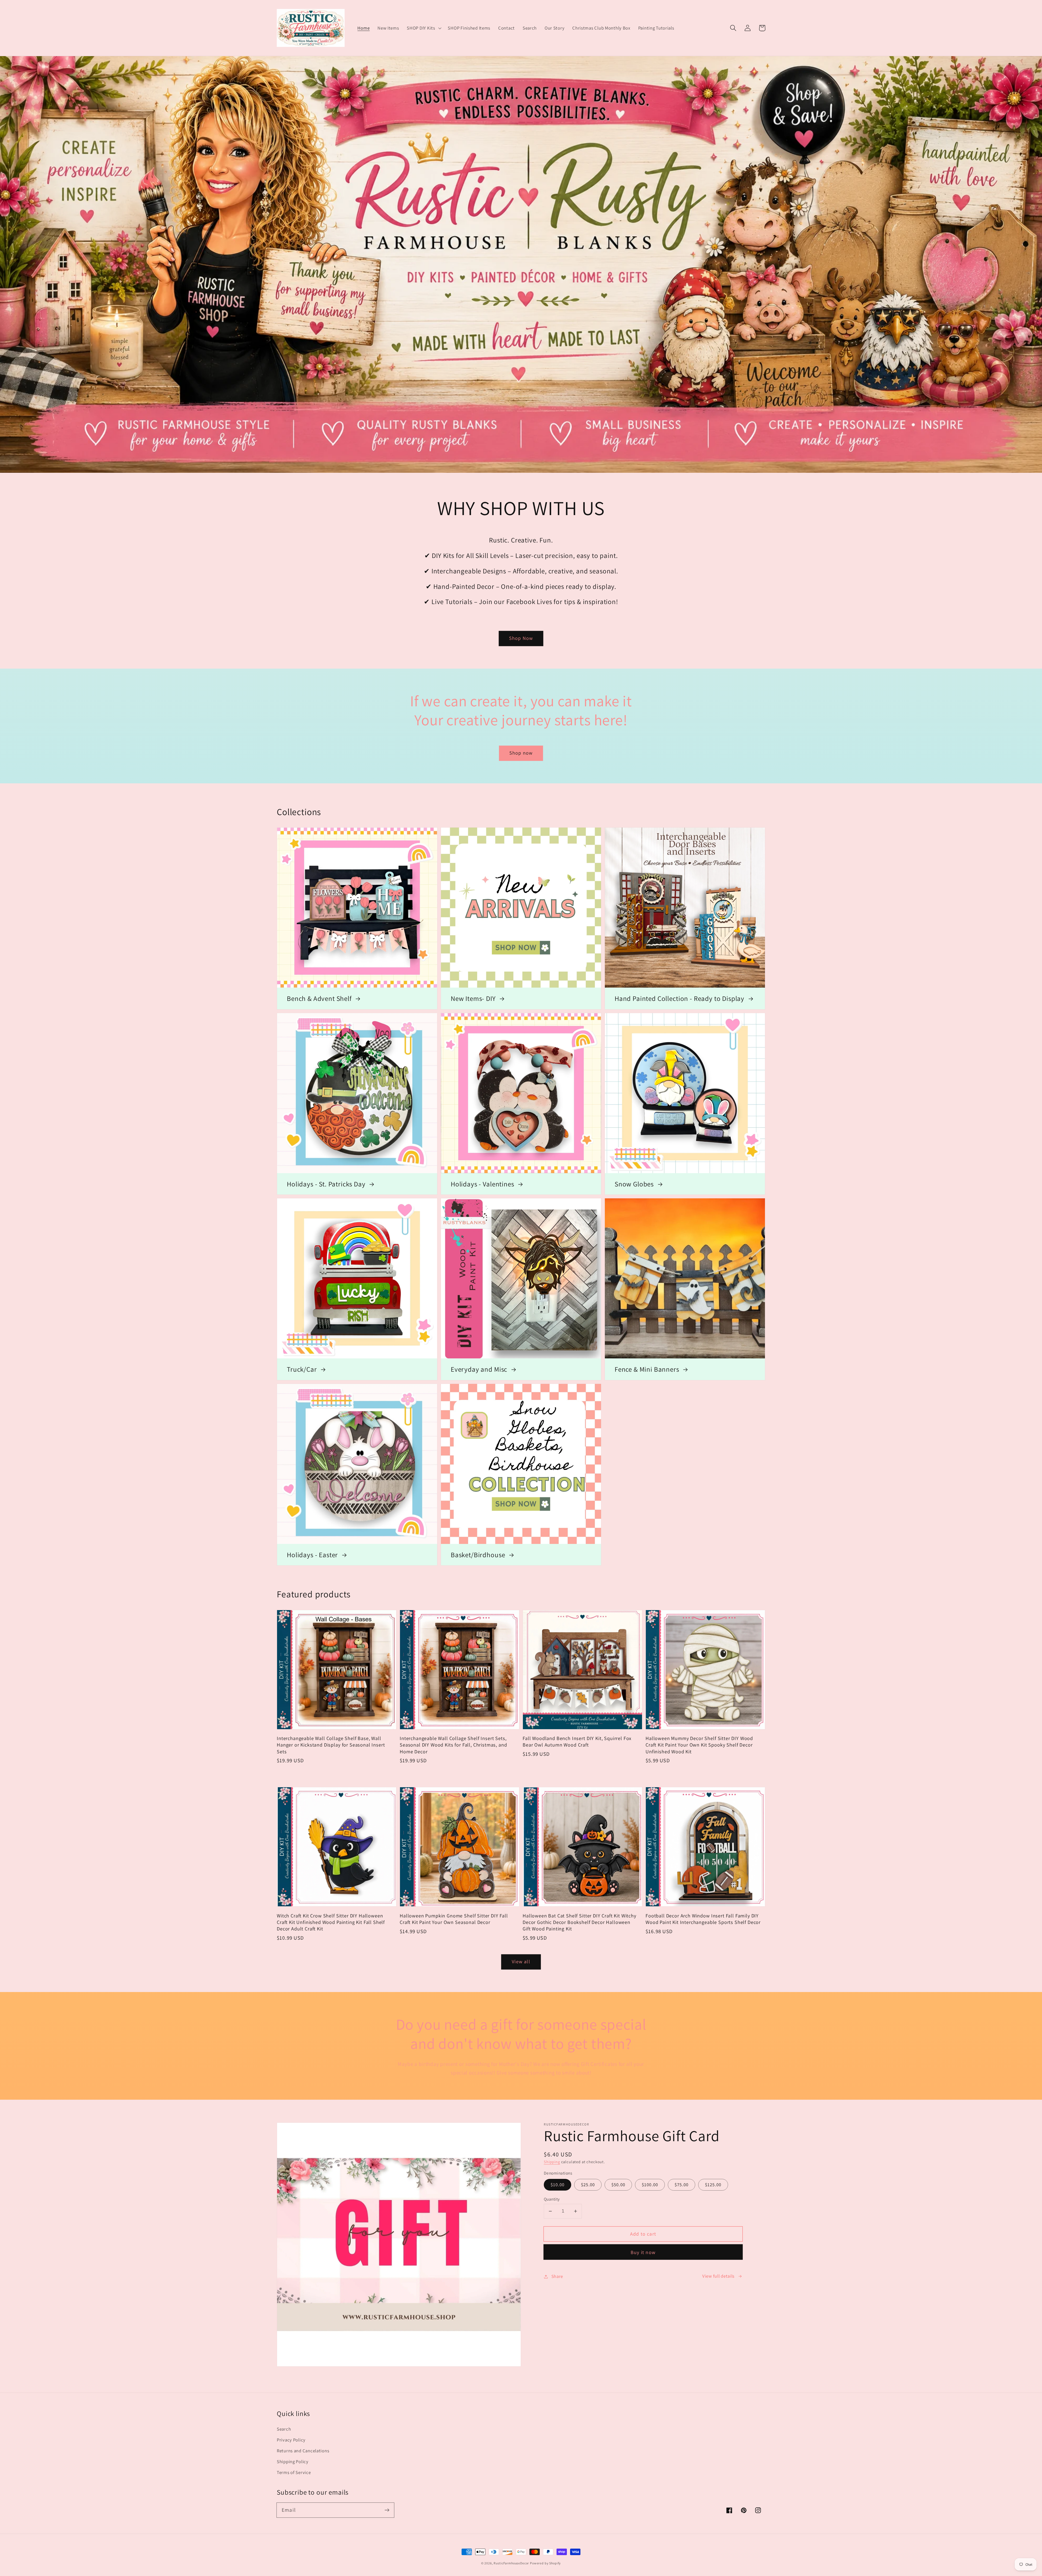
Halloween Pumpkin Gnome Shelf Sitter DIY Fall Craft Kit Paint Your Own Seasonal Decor (454, 1919)
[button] (423, 28)
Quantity (552, 2199)
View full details (718, 2276)
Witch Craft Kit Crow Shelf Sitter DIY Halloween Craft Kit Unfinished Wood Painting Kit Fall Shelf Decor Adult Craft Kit (331, 1922)
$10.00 (557, 2185)
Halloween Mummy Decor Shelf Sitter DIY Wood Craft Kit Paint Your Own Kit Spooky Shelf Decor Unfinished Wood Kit (699, 1745)
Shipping (552, 2162)
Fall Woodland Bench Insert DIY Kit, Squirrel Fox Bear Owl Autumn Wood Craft (577, 1741)
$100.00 (650, 2185)
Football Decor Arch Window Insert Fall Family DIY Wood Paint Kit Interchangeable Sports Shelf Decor (703, 1919)
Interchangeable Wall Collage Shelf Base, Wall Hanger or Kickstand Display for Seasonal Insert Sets (331, 1745)
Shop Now (521, 638)
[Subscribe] (387, 2510)
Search (284, 2429)
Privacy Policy (291, 2440)
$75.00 (682, 2185)
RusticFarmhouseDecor (511, 2563)
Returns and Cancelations (303, 2451)
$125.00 (713, 2185)
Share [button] (557, 2276)
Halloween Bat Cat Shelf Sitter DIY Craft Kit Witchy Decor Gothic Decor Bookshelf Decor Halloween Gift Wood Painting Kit (579, 1922)
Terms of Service (294, 2472)
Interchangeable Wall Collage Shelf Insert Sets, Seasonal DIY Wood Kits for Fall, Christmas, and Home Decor (453, 1745)
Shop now (521, 753)
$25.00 (588, 2185)
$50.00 (618, 2185)
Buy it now (643, 2252)
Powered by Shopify (545, 2563)
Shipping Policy (293, 2462)
